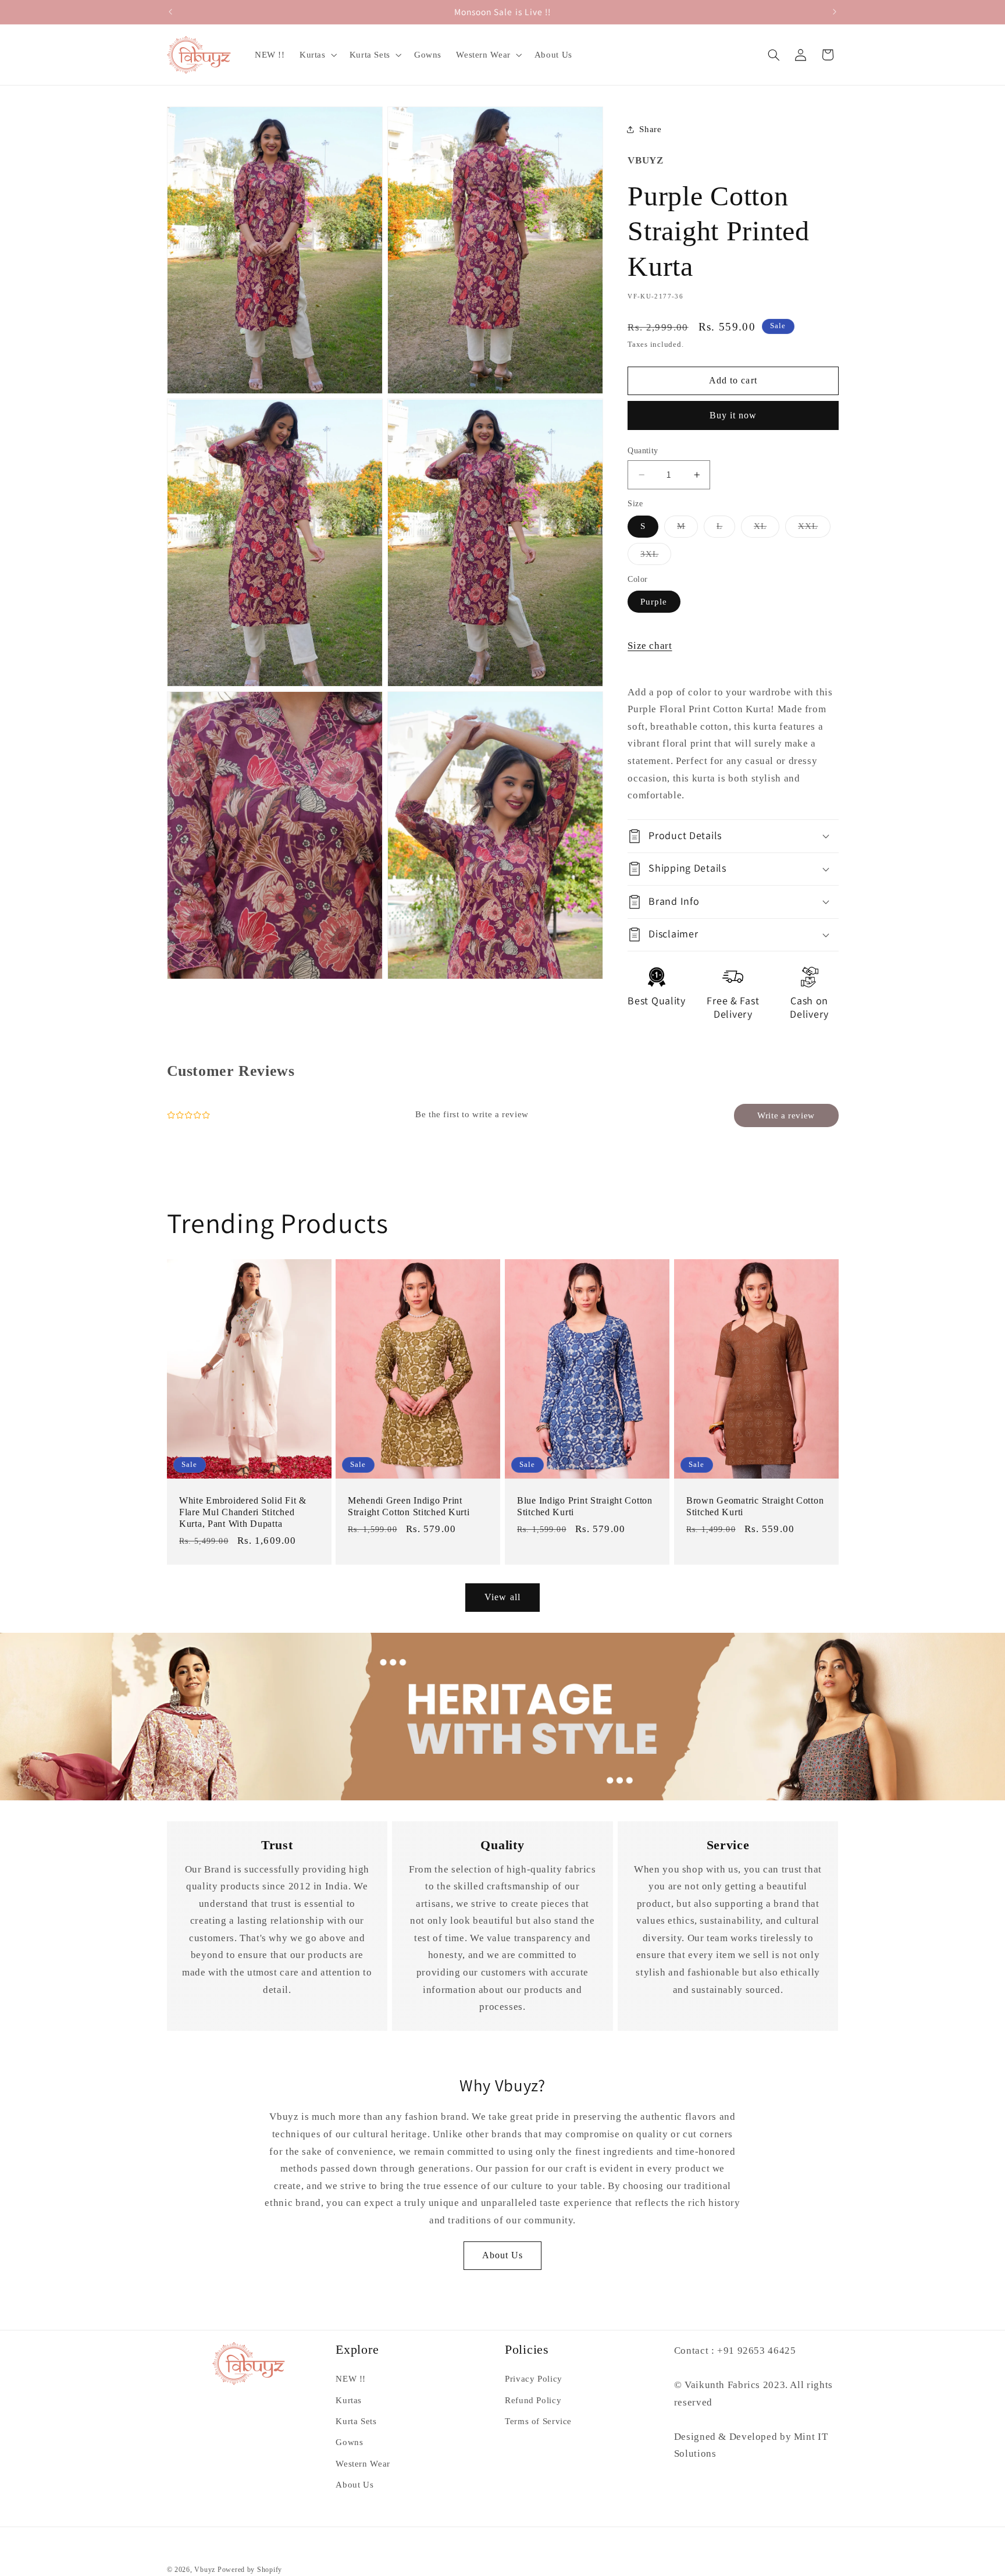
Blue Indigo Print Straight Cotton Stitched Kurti (585, 1507)
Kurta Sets (356, 2421)
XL (767, 529)
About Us (502, 2255)
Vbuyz (205, 2570)
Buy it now (733, 415)
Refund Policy (533, 2400)
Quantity (643, 451)
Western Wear (363, 2464)
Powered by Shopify (250, 2570)
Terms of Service (538, 2421)
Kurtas (349, 2400)
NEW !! (351, 2379)
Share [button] (650, 129)
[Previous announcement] (170, 12)
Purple (654, 601)
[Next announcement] (835, 12)
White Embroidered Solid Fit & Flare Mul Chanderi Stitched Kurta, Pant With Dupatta (243, 1512)
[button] (317, 55)
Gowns (349, 2443)
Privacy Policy (534, 2379)
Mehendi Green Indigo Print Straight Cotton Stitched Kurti (409, 1507)
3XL (656, 556)
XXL (814, 529)
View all (502, 1597)
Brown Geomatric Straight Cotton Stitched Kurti (755, 1507)
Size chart (650, 645)
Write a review (786, 1115)
